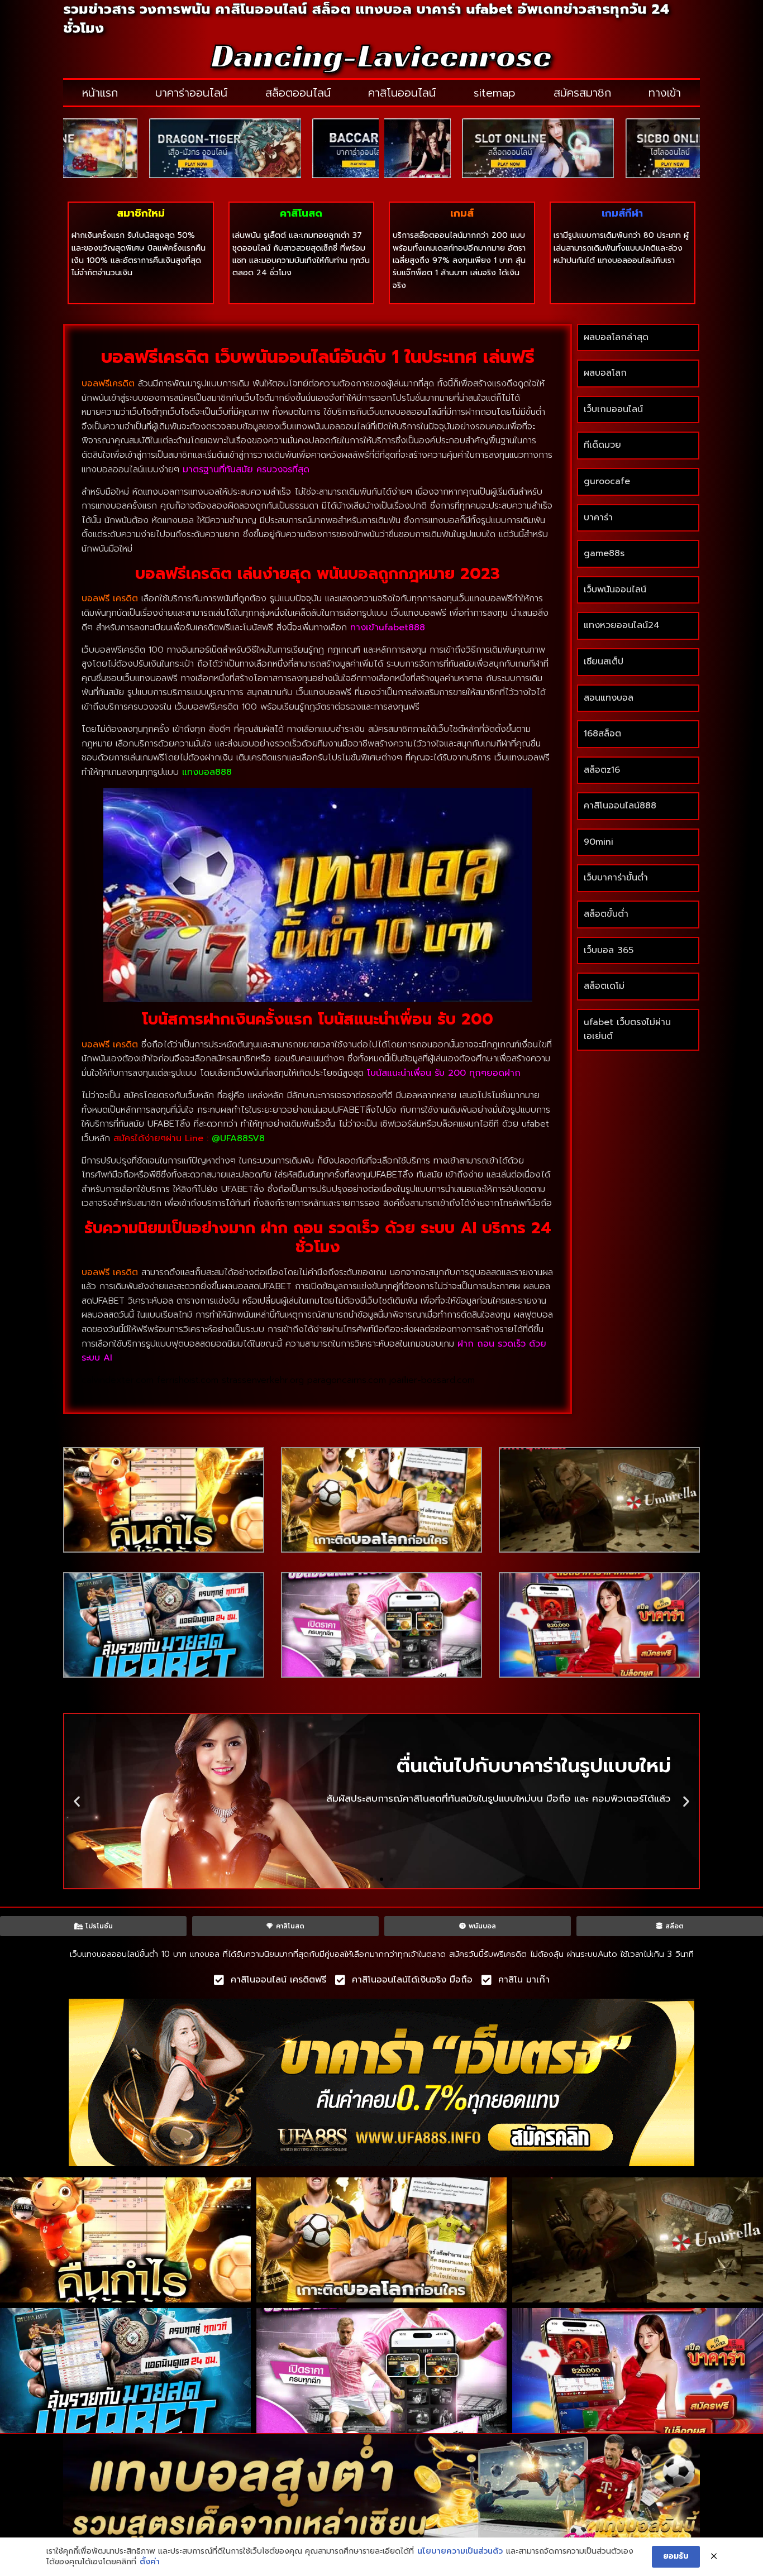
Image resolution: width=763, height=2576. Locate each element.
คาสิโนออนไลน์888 (620, 806)
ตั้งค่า (150, 2562)
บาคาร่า (598, 518)
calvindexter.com (118, 1380)
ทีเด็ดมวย (602, 445)
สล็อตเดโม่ (604, 986)
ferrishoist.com (188, 1380)
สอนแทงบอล (609, 698)
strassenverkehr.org (263, 1380)
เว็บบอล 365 (609, 950)
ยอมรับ (676, 2556)
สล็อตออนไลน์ (298, 93)
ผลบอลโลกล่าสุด (616, 337)
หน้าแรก (100, 93)
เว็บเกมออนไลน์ (613, 409)
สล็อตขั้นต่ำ (608, 914)
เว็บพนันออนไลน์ (615, 590)
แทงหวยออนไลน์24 (622, 625)
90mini (599, 842)
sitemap (495, 93)
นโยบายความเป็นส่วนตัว (460, 2551)
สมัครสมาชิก (582, 93)
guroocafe (607, 481)
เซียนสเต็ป (604, 662)
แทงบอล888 (207, 772)
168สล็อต (602, 734)
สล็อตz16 (602, 770)
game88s (604, 553)
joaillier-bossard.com (432, 1380)
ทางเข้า (665, 93)
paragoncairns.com (347, 1380)
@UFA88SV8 (238, 1138)
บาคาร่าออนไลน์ (191, 93)
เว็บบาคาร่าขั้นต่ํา (616, 878)
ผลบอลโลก (605, 373)
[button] (77, 1801)
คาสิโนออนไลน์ (402, 93)
